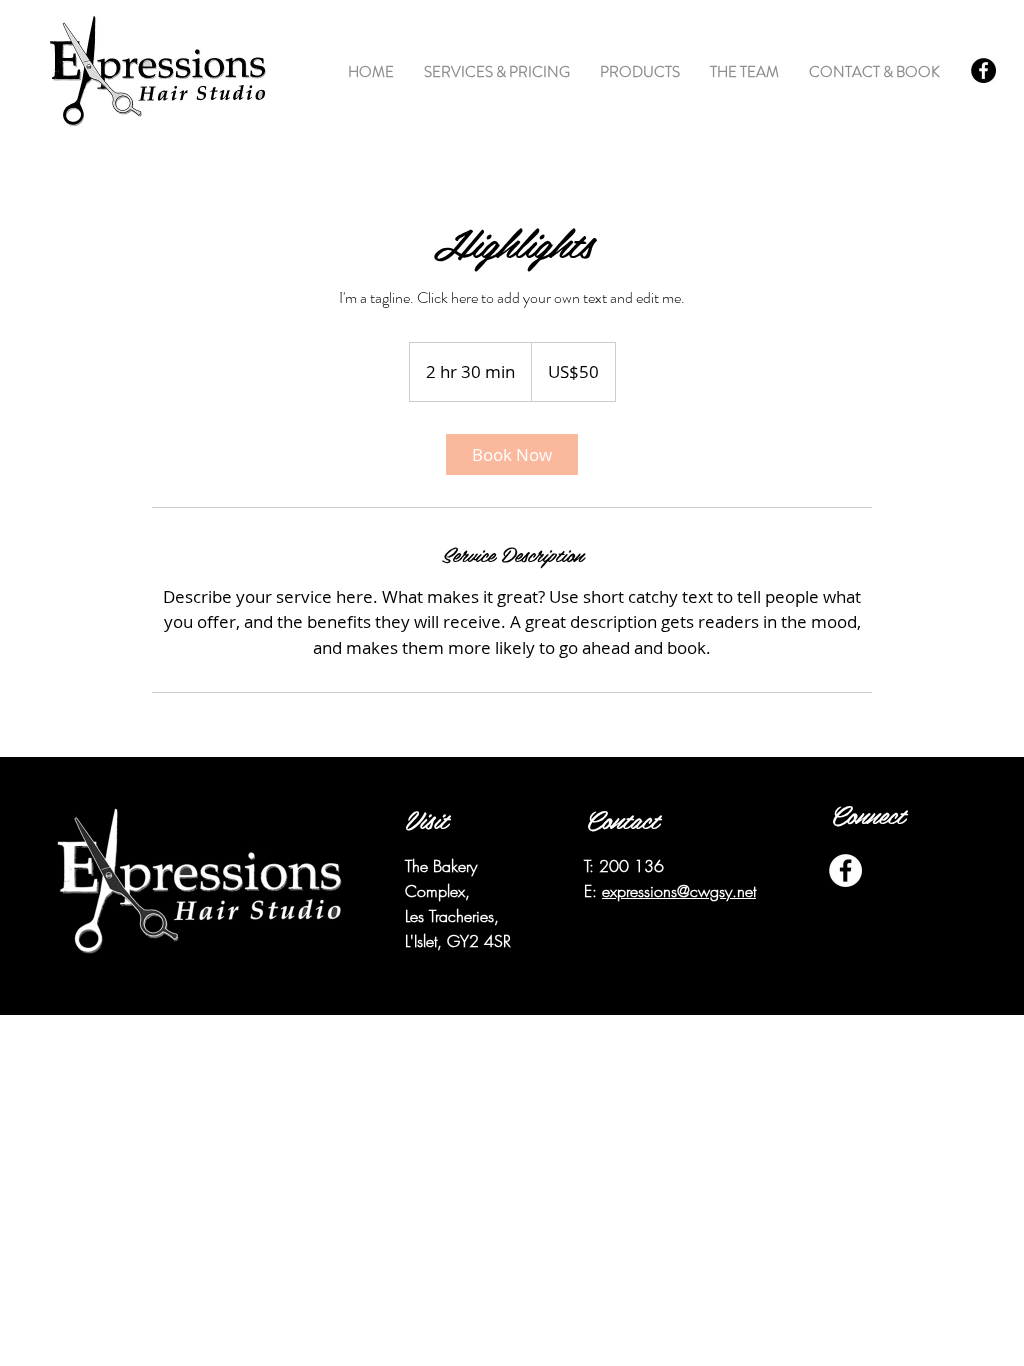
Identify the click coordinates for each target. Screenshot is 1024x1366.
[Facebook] (983, 70)
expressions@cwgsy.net (679, 891)
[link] (512, 454)
